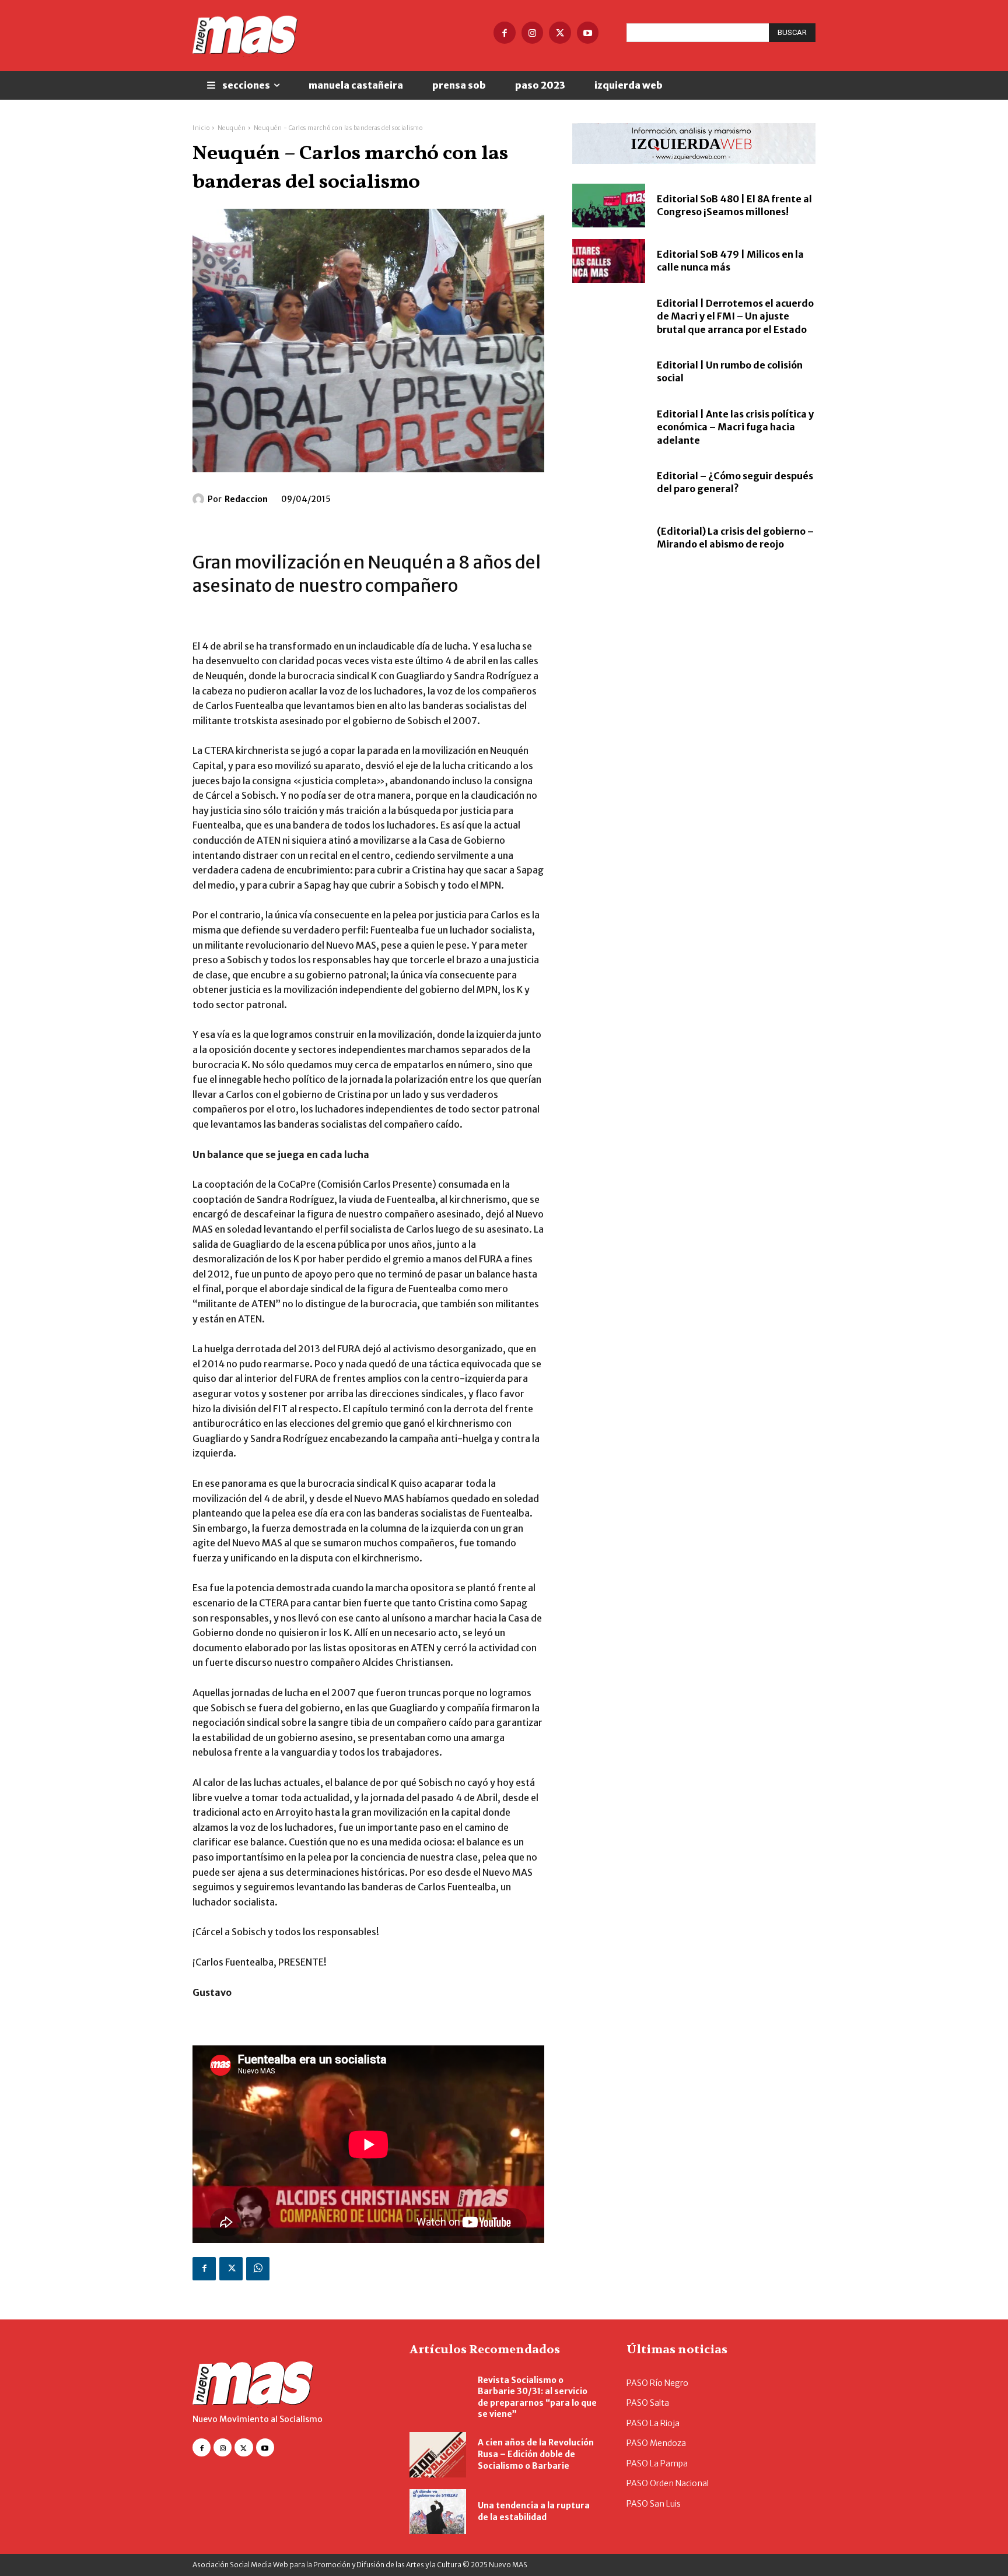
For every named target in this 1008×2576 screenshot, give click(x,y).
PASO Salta (648, 2403)
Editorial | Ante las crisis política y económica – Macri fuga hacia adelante (735, 427)
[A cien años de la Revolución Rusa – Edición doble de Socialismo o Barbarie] (438, 2455)
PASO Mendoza (656, 2443)
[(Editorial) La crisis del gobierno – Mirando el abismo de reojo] (609, 538)
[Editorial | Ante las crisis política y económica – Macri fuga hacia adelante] (609, 427)
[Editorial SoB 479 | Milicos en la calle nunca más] (609, 261)
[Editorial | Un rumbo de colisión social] (609, 372)
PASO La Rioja (653, 2423)
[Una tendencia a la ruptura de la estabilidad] (438, 2512)
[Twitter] (560, 33)
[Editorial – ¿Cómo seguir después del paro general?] (609, 482)
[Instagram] (533, 33)
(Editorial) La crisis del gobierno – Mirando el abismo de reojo (735, 538)
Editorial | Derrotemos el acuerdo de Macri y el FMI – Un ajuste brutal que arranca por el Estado (735, 316)
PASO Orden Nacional (668, 2483)
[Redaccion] (200, 499)
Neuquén (232, 128)
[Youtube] (588, 33)
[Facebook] (505, 33)
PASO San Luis (654, 2504)
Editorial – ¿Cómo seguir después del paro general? (735, 482)
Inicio (201, 128)
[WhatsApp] (258, 2269)
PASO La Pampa (657, 2463)
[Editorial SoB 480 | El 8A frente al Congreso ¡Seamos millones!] (609, 206)
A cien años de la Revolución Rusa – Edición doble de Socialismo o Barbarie (536, 2454)
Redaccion (246, 499)
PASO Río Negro (657, 2383)
